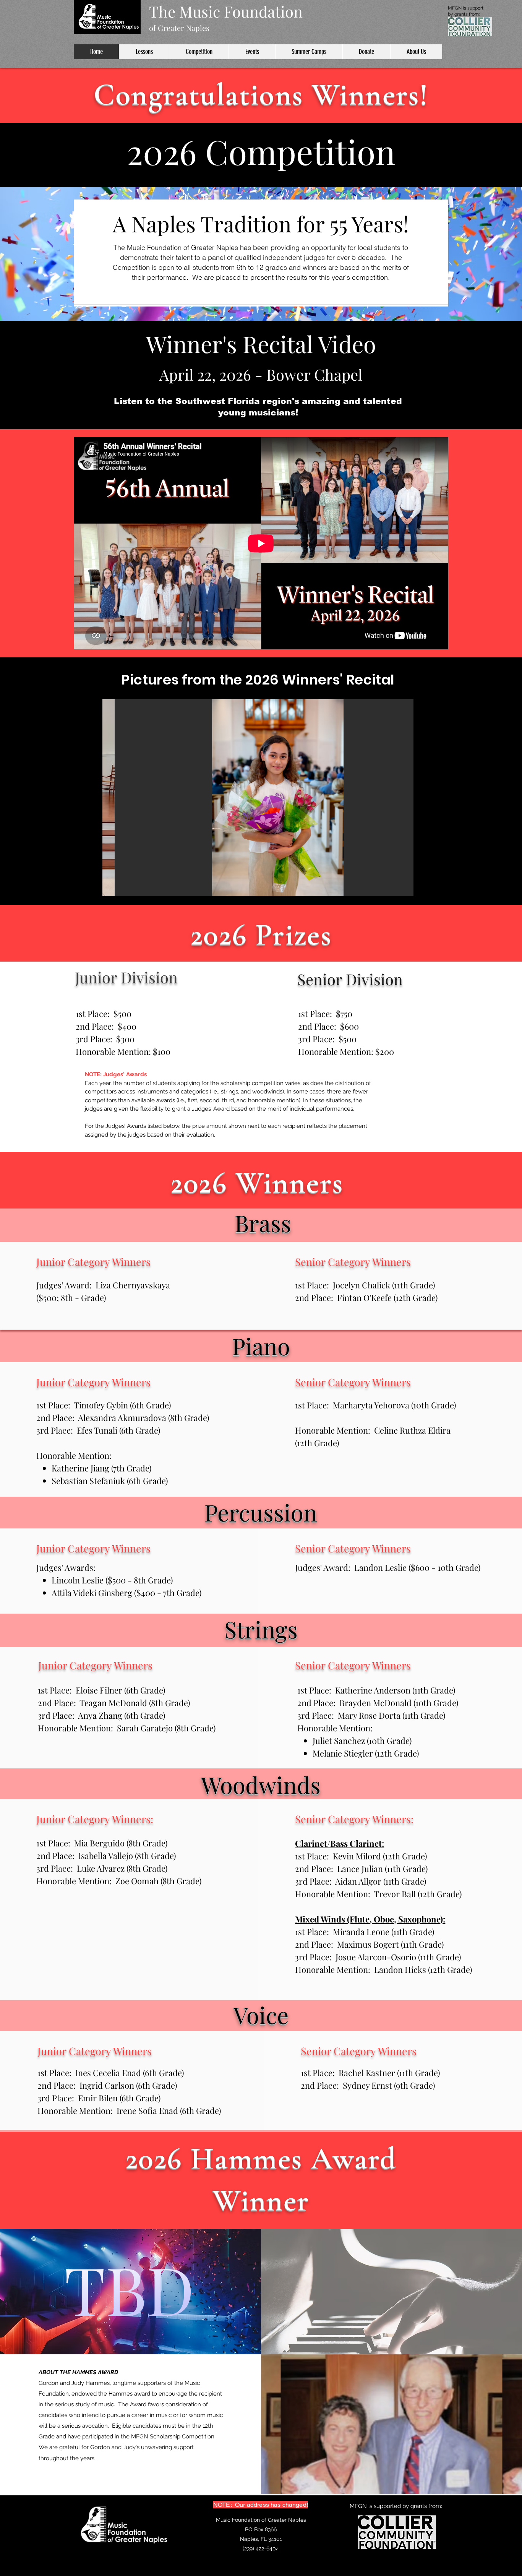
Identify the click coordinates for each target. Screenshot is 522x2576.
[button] (258, 798)
